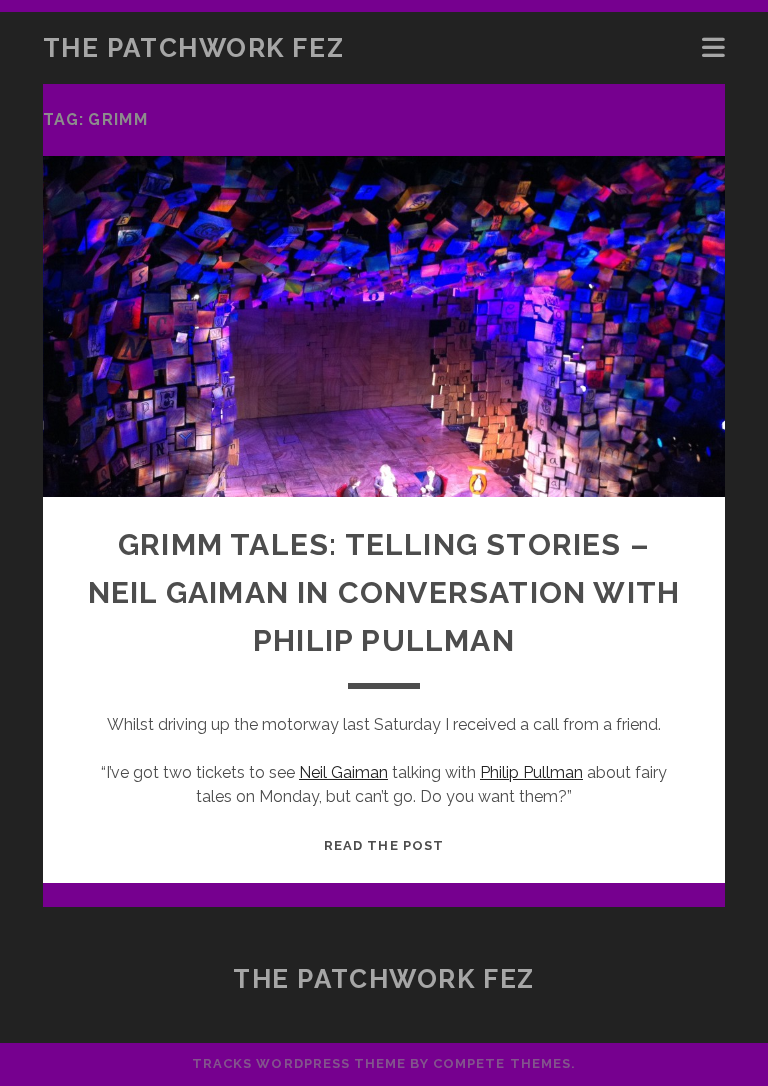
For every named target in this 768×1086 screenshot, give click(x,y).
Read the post (384, 845)
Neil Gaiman (343, 772)
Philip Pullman (531, 772)
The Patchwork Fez (194, 48)
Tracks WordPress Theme (299, 1063)
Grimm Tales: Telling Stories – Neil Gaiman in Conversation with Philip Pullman (384, 592)
